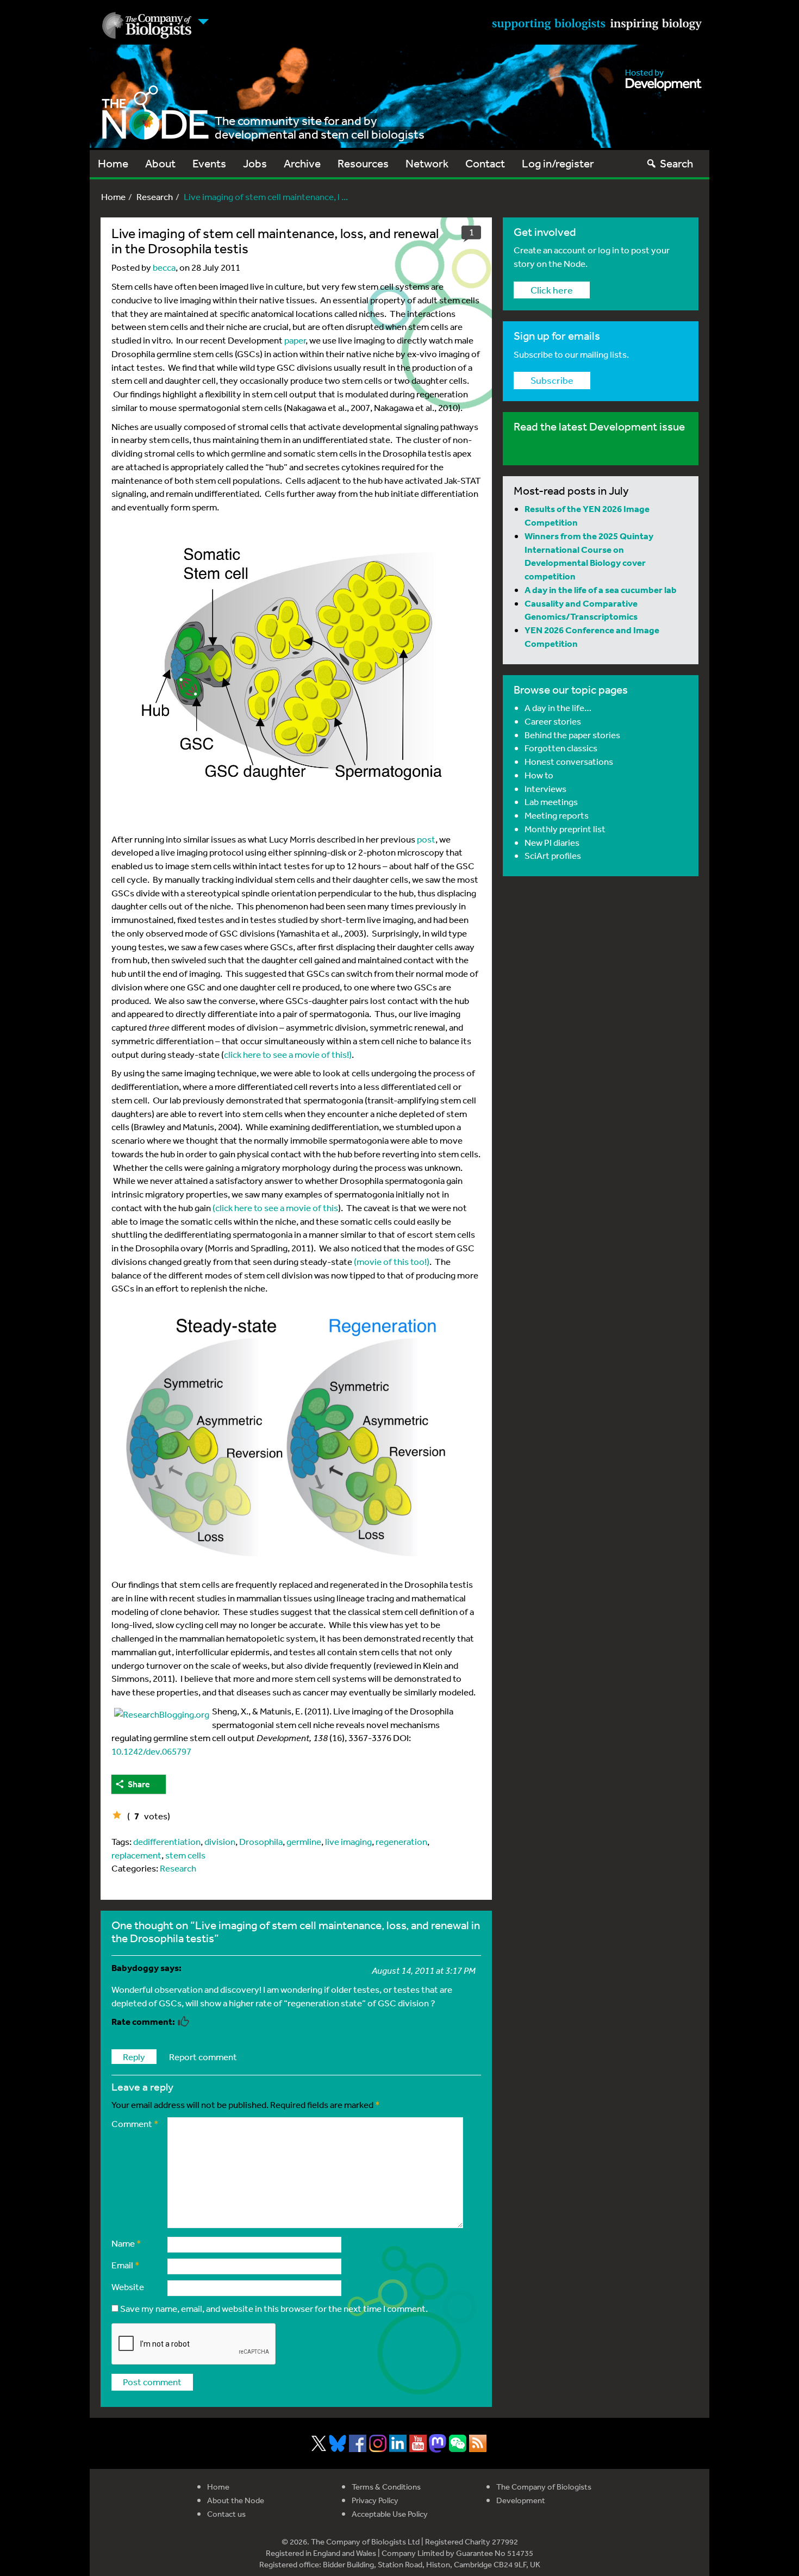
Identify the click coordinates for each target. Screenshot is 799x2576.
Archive (302, 163)
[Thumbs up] (117, 1815)
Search (676, 163)
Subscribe (552, 380)
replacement (136, 1855)
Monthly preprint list (565, 829)
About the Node (236, 2500)
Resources (363, 163)
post (426, 839)
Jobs (255, 163)
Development (521, 2500)
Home (113, 163)
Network (427, 163)
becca (164, 267)
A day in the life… (558, 707)
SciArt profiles (553, 855)
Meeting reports (557, 815)
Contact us (226, 2514)
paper (295, 340)
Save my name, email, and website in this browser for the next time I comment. (274, 2308)
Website (128, 2287)
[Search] (651, 163)
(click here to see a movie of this (275, 1208)
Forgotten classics (561, 748)
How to (539, 775)
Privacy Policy (375, 2500)
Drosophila (261, 1841)
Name (126, 2243)
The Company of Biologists (544, 2487)
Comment (135, 2123)
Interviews (545, 788)
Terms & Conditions (386, 2487)
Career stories (553, 721)
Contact (485, 163)
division (220, 1841)
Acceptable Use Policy (390, 2514)
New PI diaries (552, 842)
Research (155, 197)
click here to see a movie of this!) (288, 1054)
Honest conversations (569, 761)
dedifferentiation (167, 1841)
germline (304, 1841)
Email (126, 2265)
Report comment (203, 2057)
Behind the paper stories (572, 735)
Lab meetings (551, 802)
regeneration (401, 1841)
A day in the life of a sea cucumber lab (601, 590)
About (160, 163)
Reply (134, 2057)
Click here (552, 290)
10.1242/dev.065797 (151, 1751)
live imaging (348, 1841)
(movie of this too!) (392, 1261)
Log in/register (558, 163)
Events (209, 163)
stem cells (185, 1855)
